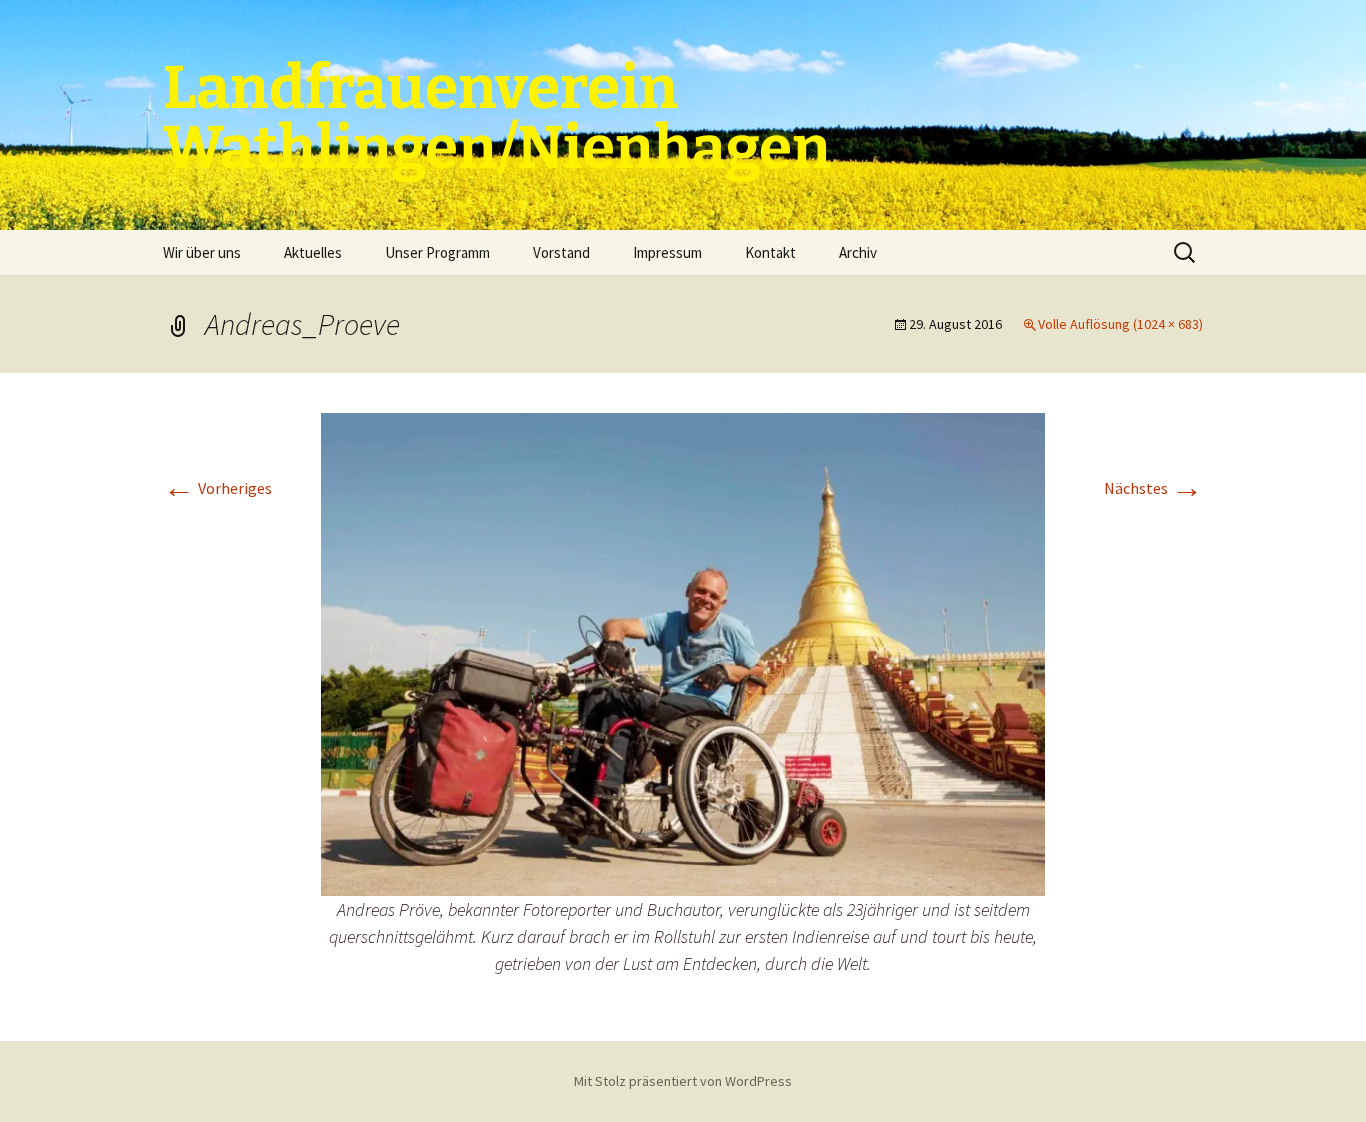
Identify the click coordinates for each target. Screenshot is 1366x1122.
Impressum (667, 252)
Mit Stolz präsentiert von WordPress (683, 1081)
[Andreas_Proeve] (683, 652)
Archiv (858, 252)
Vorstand (561, 252)
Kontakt (770, 252)
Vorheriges (217, 488)
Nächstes (1153, 488)
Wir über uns (202, 252)
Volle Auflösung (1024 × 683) (1120, 324)
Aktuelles (313, 252)
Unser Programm (437, 252)
